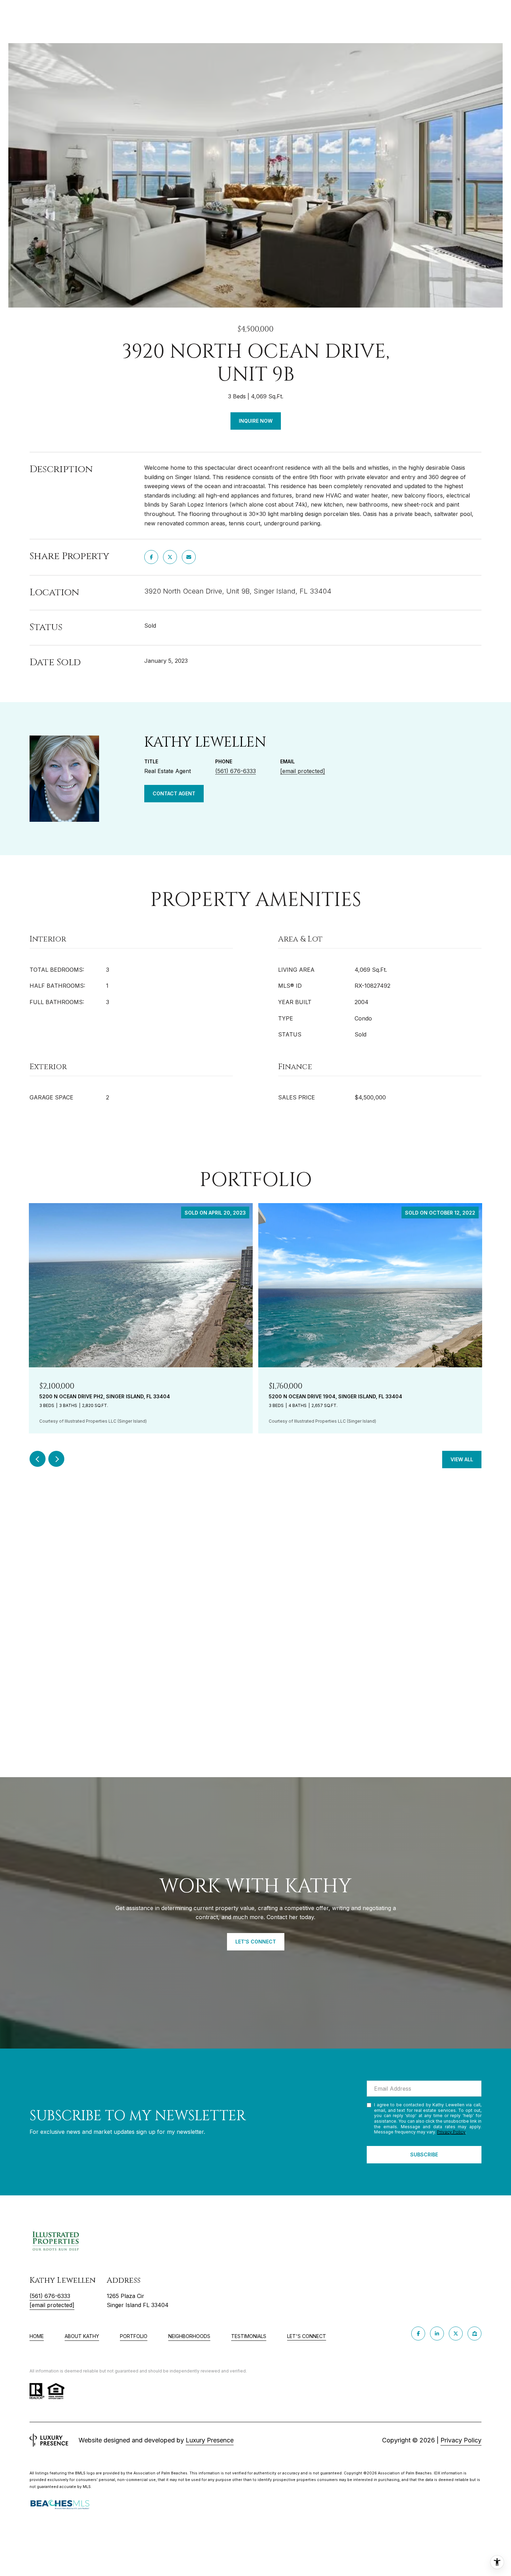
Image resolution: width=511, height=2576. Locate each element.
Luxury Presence (210, 2440)
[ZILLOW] (474, 2333)
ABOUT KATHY (82, 2336)
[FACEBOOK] (418, 2333)
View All (462, 1459)
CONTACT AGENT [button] (174, 793)
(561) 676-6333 (236, 771)
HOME (37, 2336)
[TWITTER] (456, 2333)
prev (38, 1459)
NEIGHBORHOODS (189, 2336)
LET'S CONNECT (307, 2336)
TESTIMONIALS (249, 2336)
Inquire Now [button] (256, 421)
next (56, 1459)
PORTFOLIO (134, 2336)
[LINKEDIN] (437, 2333)
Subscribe (424, 2154)
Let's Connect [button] (256, 1942)
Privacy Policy (451, 2132)
